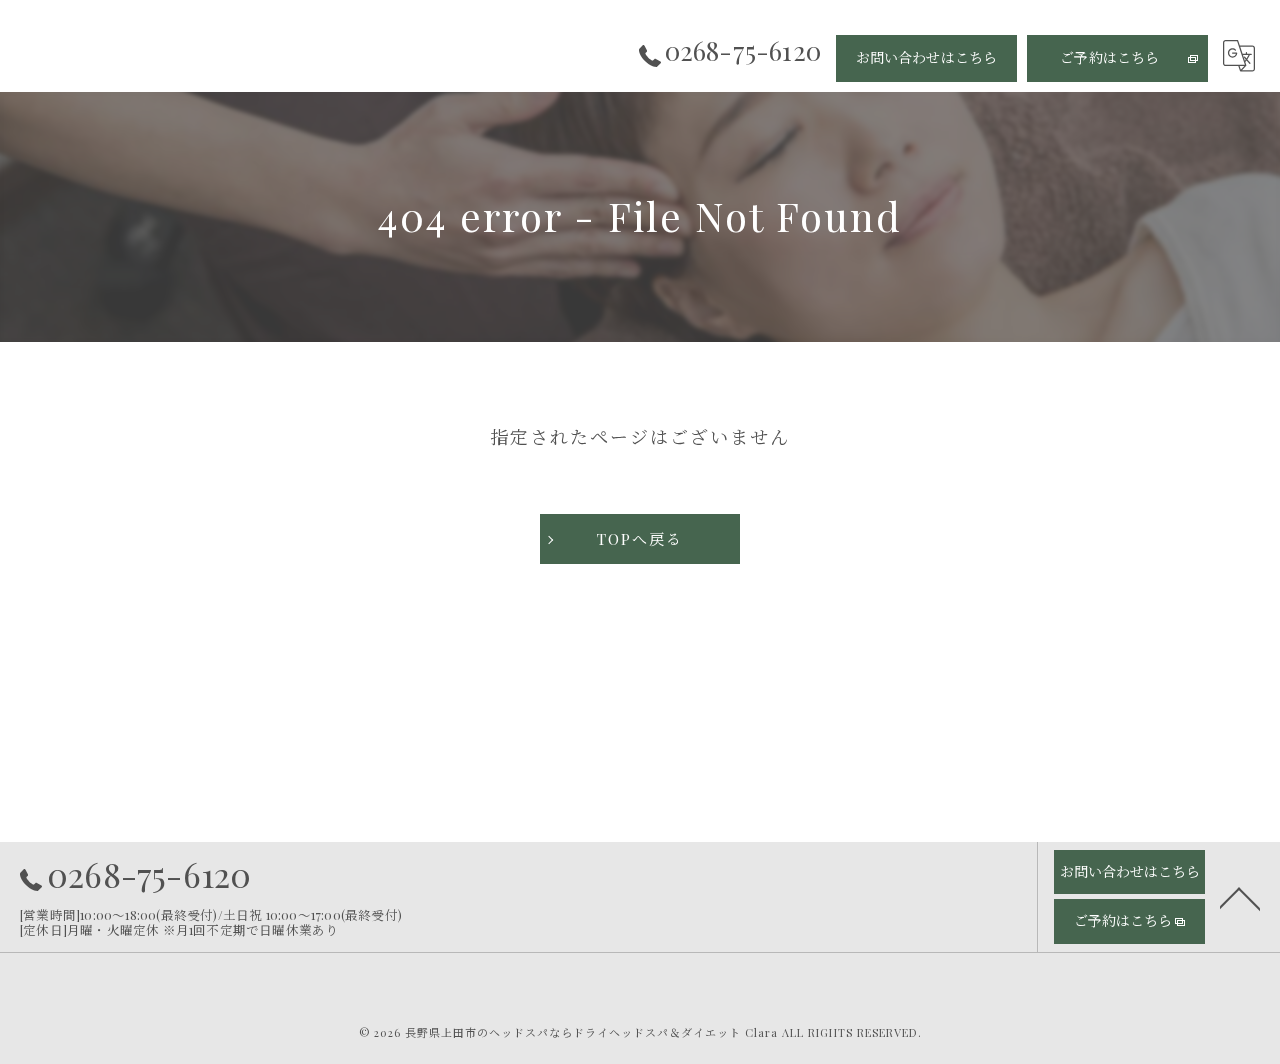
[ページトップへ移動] (1240, 897)
